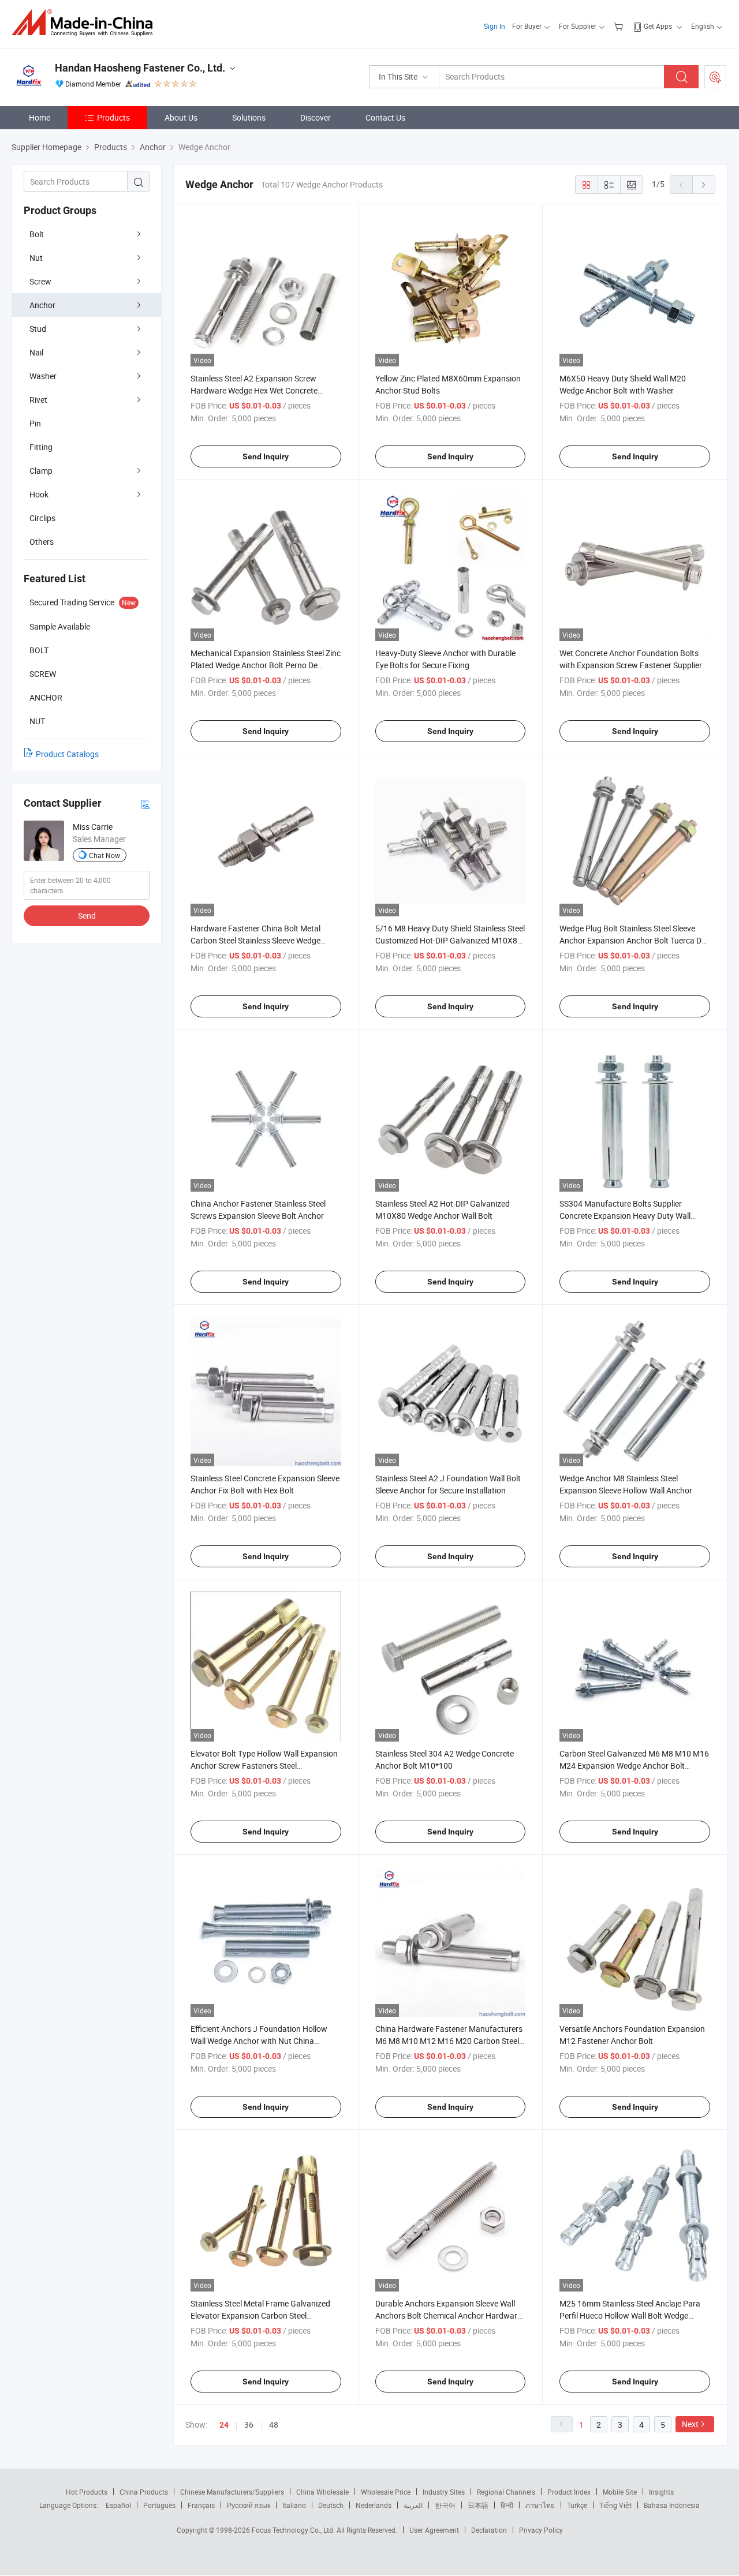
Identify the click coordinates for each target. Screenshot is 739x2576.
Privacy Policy (541, 2530)
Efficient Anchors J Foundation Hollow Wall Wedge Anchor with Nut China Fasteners (259, 2041)
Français (201, 2505)
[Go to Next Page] (704, 185)
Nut (36, 258)
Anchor (42, 305)
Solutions (249, 117)
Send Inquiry (266, 456)
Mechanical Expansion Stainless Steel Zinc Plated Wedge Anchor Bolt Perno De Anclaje (266, 665)
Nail (36, 352)
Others (42, 542)
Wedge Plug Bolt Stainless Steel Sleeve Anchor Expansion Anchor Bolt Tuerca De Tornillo (632, 940)
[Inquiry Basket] (620, 26)
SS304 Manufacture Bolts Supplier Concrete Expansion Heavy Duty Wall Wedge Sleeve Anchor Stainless (625, 1216)
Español (118, 2505)
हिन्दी (507, 2505)
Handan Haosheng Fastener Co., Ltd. (140, 68)
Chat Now (104, 855)
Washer (43, 376)
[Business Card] (145, 804)
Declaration (489, 2530)
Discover (316, 117)
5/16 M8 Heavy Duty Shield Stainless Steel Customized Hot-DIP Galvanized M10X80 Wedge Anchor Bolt (450, 940)
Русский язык (249, 2505)
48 (274, 2425)
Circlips (42, 518)
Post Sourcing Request (715, 77)
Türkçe (577, 2505)
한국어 (445, 2505)
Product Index (569, 2492)
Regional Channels (506, 2492)
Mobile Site (620, 2492)
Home (40, 117)
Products (113, 117)
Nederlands (374, 2505)
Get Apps (658, 26)
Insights (661, 2492)
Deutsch (331, 2505)
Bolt (37, 234)
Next (690, 2424)
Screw (40, 281)
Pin (35, 423)
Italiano (294, 2505)
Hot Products (87, 2492)
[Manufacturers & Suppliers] (86, 23)
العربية (413, 2505)
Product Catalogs (67, 754)
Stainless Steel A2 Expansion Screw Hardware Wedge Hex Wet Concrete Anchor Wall (254, 390)
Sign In (494, 26)
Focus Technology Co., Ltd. (294, 2530)
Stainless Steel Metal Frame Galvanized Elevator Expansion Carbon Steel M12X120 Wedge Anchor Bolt (260, 2315)
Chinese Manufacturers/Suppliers (232, 2492)
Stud (38, 329)
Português (159, 2505)
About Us (181, 117)
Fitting (41, 447)
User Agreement (434, 2530)
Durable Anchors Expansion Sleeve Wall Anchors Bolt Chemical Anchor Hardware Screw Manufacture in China (448, 2315)
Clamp (41, 471)
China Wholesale (322, 2492)
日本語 (478, 2505)
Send (87, 916)
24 (224, 2425)
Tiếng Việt (615, 2505)
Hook (39, 494)
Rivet (38, 400)
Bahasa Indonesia (672, 2505)
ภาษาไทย (540, 2505)
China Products (144, 2492)
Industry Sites (444, 2492)
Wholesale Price (386, 2492)
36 (249, 2425)
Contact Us (385, 117)
